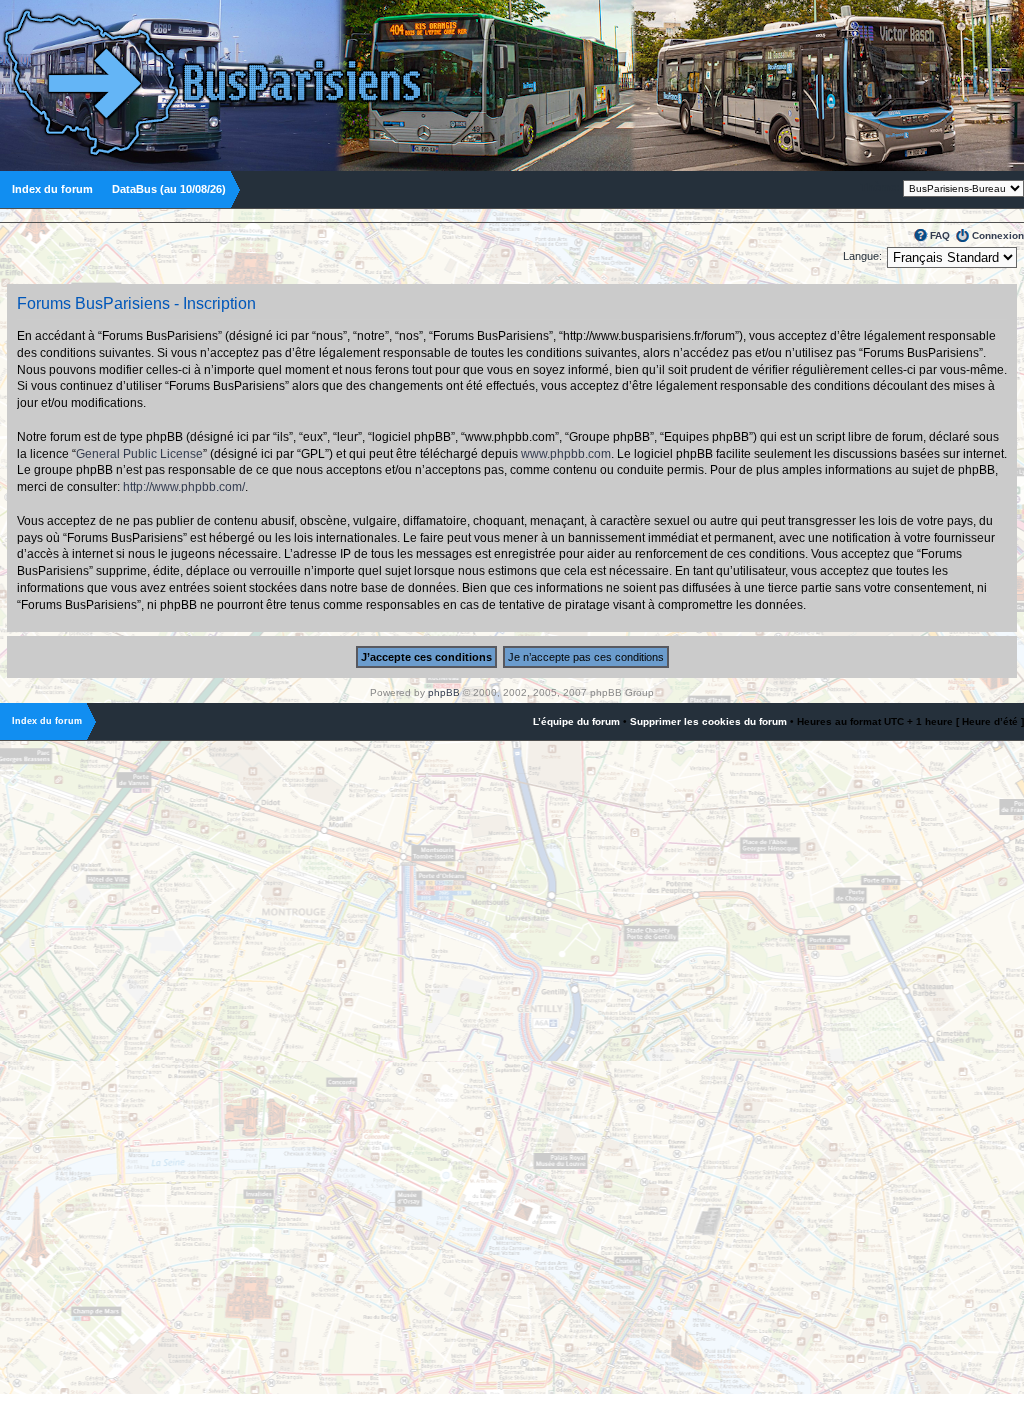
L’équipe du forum (576, 721)
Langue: (862, 256)
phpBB (444, 692)
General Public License (139, 454)
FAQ (940, 235)
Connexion (998, 235)
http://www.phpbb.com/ (184, 487)
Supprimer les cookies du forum (708, 721)
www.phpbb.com (566, 454)
